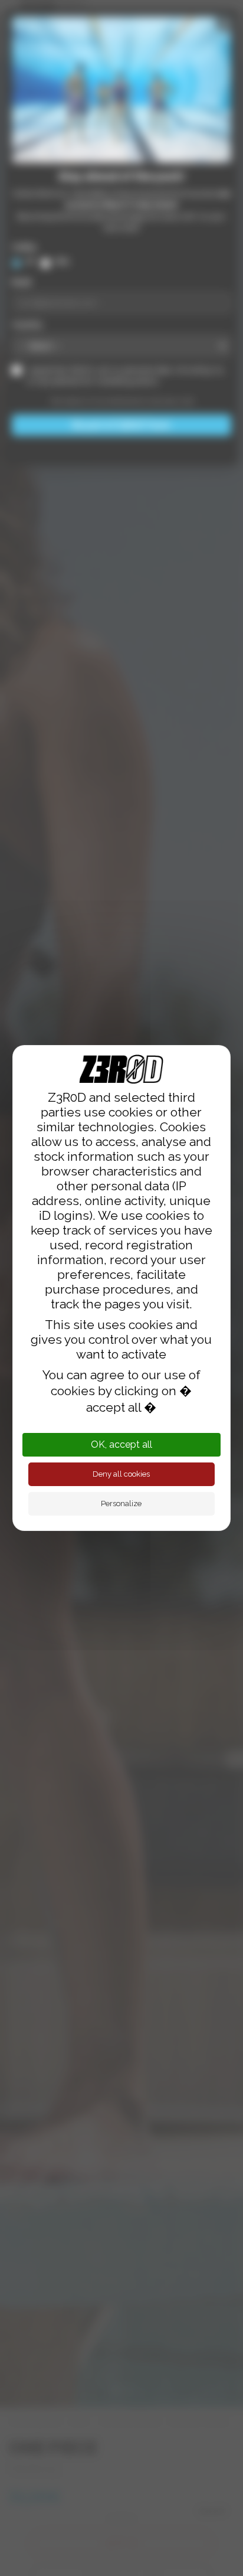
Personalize (121, 1504)
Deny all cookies (121, 1474)
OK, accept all (121, 1444)
